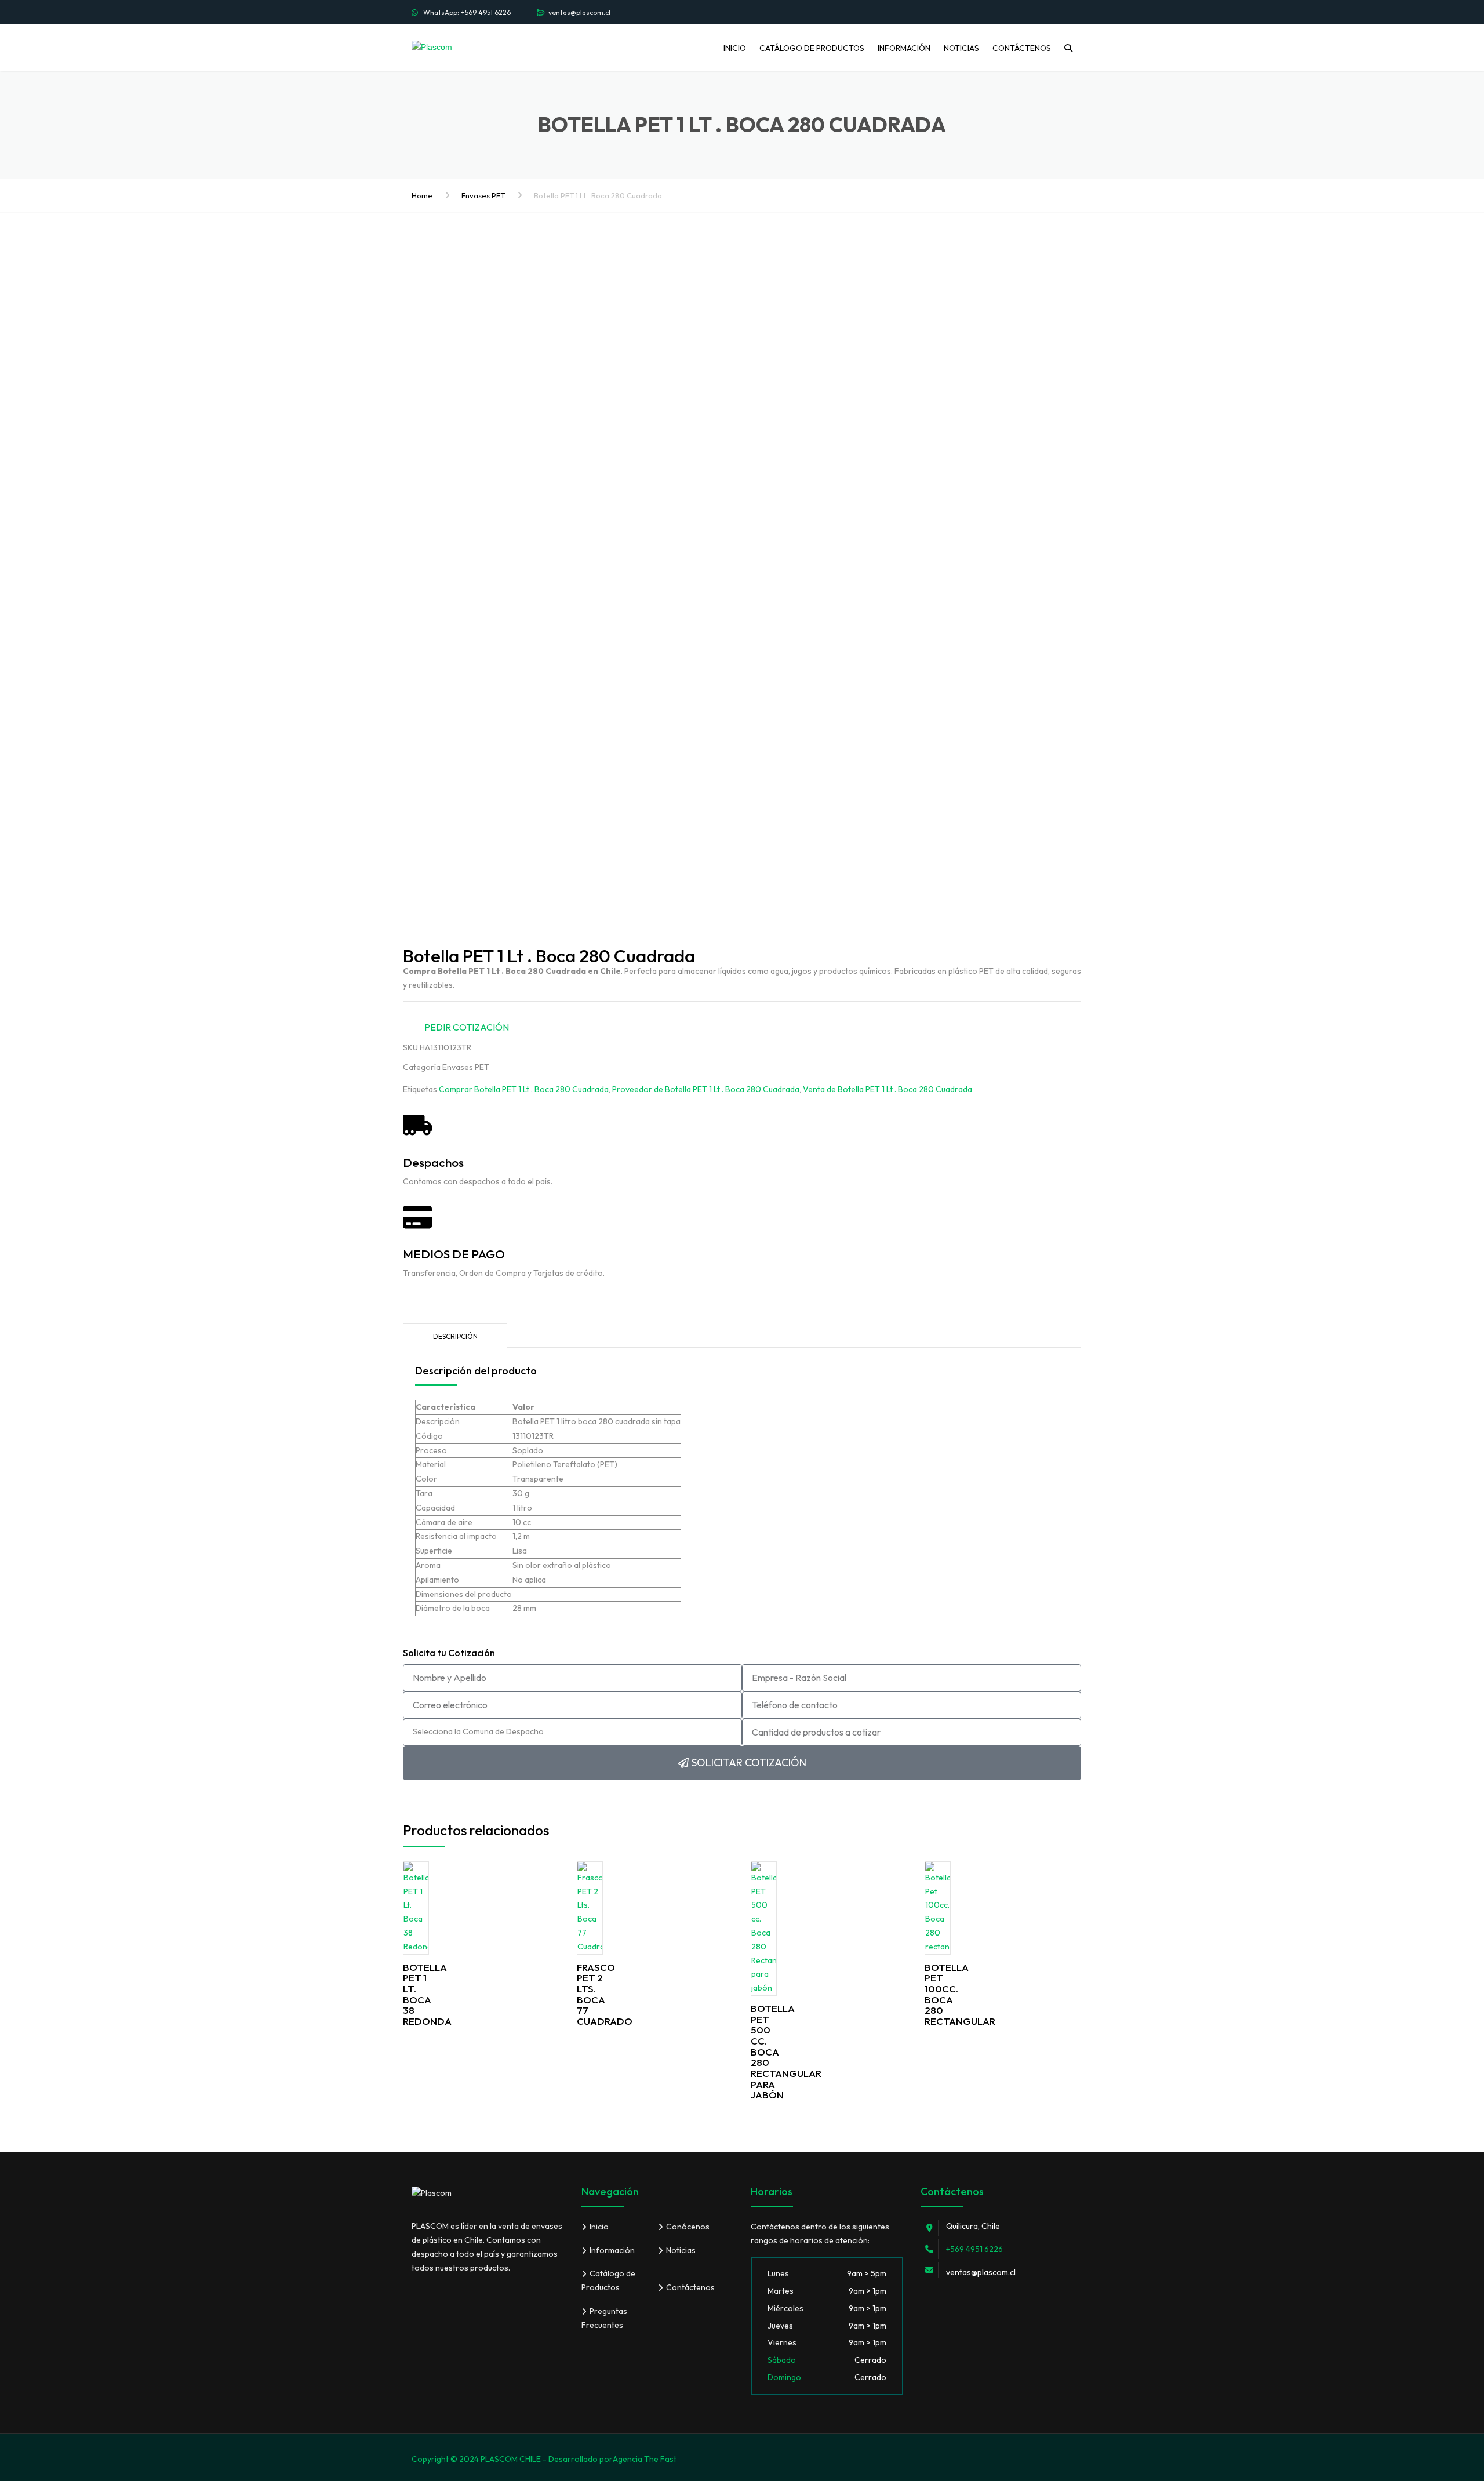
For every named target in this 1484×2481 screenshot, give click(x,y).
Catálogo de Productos (812, 48)
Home (422, 195)
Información (904, 48)
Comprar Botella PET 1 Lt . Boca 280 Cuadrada (524, 1089)
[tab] (455, 1336)
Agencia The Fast (645, 2459)
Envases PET (483, 195)
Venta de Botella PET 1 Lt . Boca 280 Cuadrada (888, 1089)
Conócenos (688, 2227)
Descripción (455, 1336)
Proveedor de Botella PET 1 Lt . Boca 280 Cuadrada (706, 1089)
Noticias (961, 48)
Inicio (735, 48)
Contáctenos (1022, 48)
